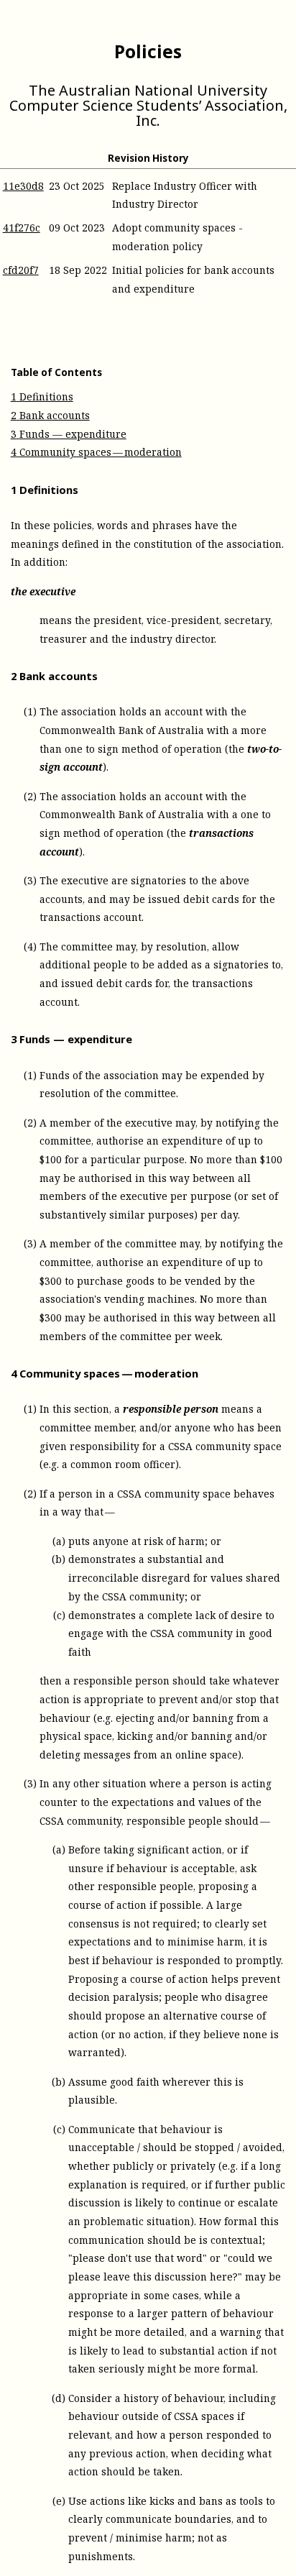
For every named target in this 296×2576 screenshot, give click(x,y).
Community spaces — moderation (96, 452)
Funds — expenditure (69, 434)
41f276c (22, 228)
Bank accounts (50, 415)
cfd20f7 (21, 270)
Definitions (42, 397)
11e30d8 (23, 186)
